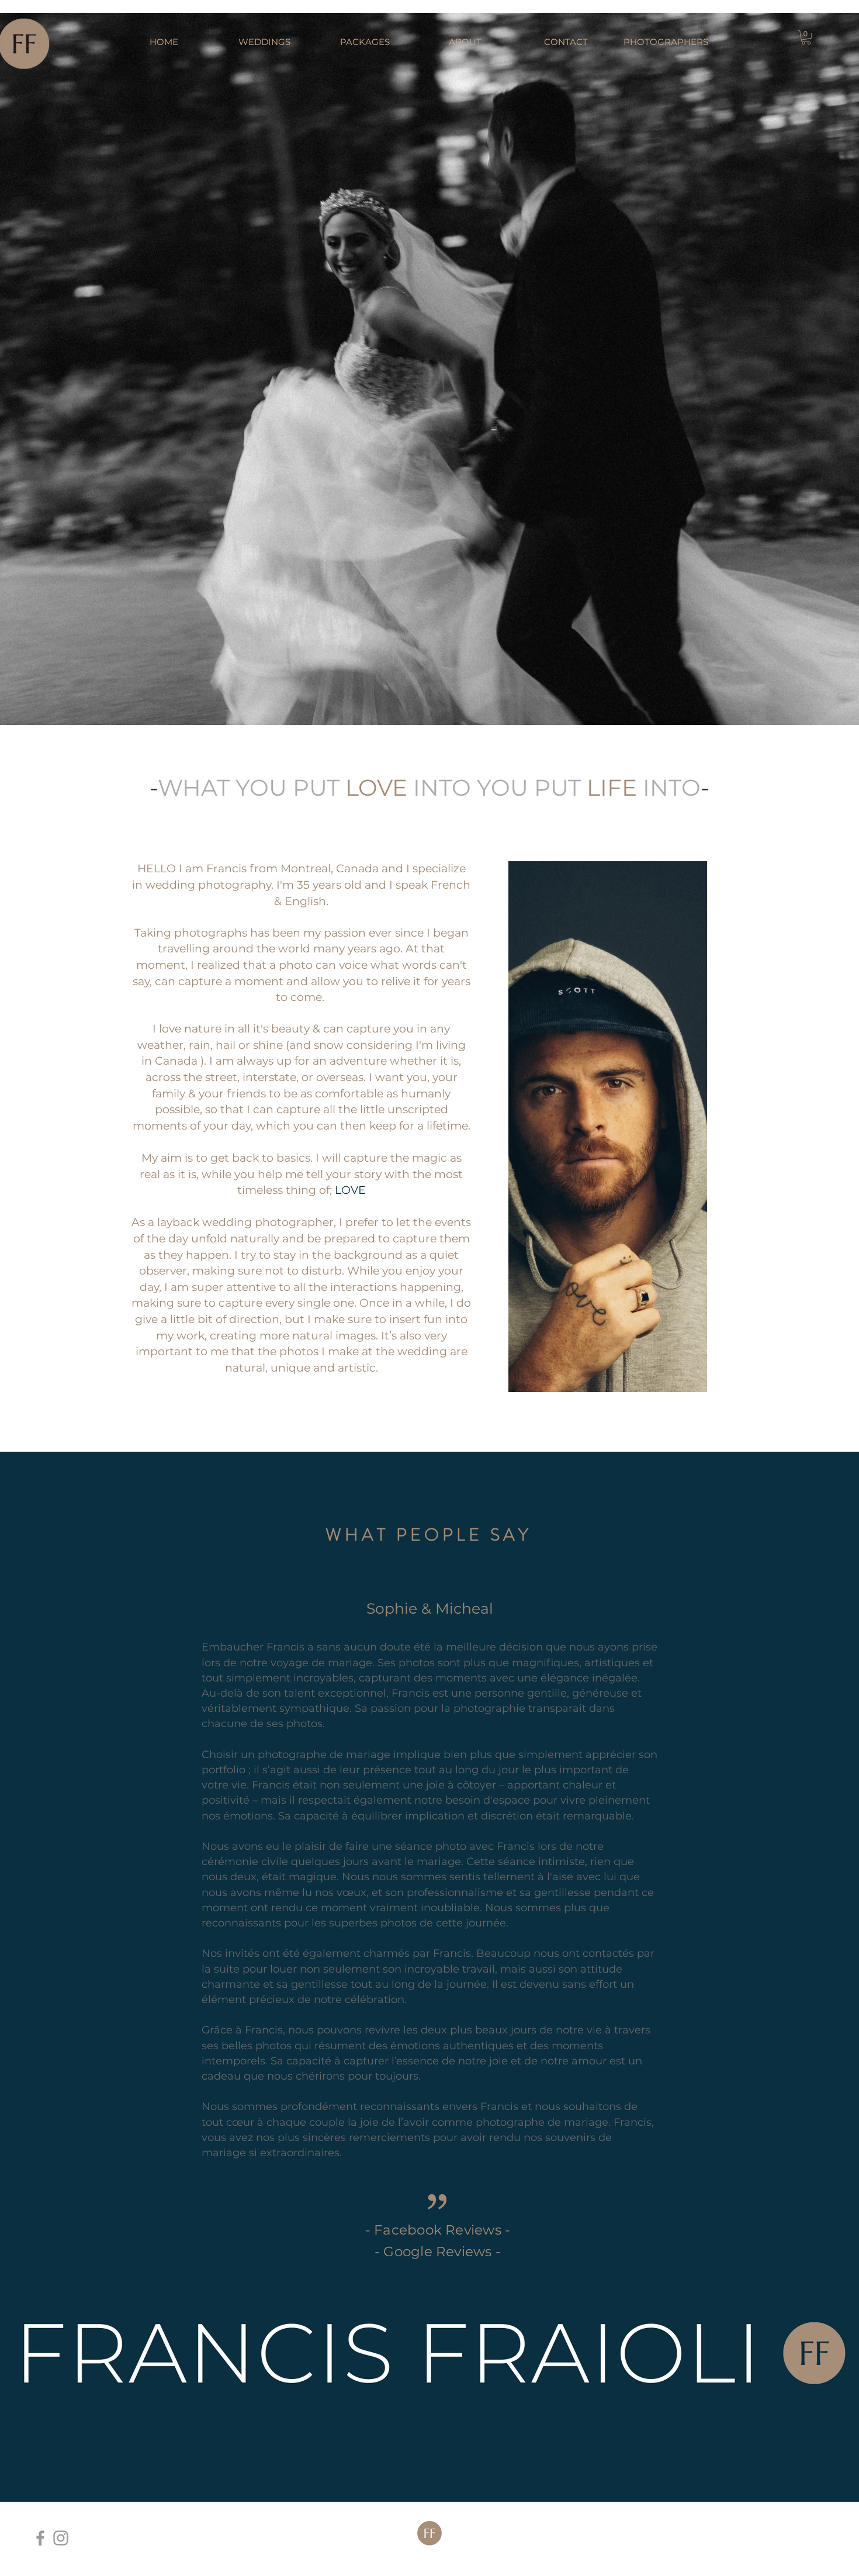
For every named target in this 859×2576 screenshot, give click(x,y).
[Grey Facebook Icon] (40, 2538)
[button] (806, 37)
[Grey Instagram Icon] (61, 2538)
